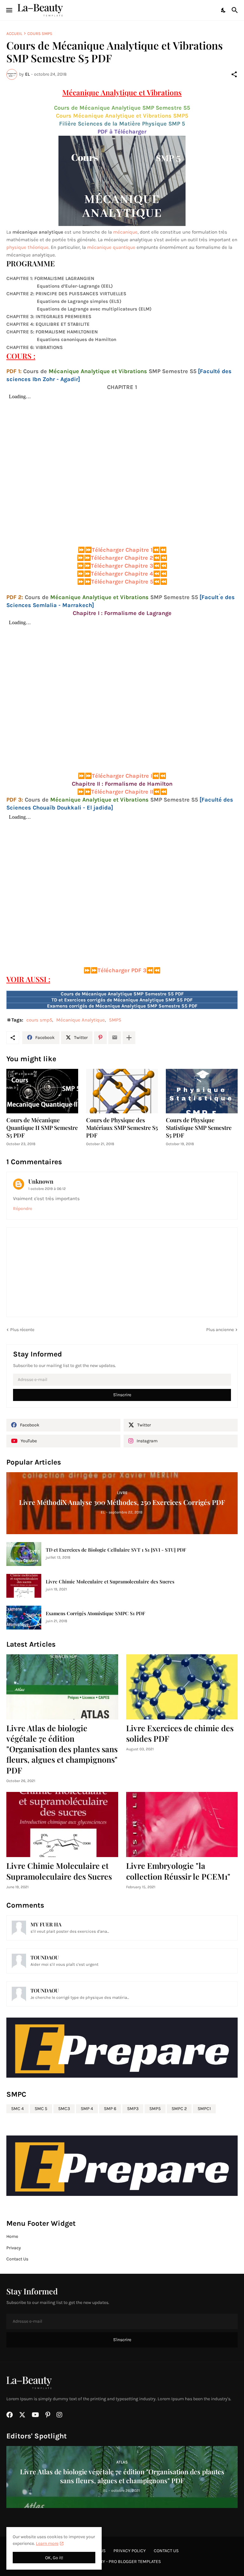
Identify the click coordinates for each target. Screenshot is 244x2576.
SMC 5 (41, 2109)
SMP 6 (110, 2109)
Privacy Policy (130, 2551)
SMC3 (64, 2109)
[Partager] (234, 74)
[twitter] (22, 2415)
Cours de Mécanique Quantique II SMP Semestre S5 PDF (42, 1128)
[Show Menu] (9, 10)
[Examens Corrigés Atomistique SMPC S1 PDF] (24, 1618)
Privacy (14, 2248)
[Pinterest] (100, 1038)
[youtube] (35, 2415)
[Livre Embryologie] (182, 1824)
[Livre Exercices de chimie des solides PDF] (182, 1687)
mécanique (125, 232)
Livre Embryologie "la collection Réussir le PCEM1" (178, 1871)
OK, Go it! (54, 2558)
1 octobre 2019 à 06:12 (47, 1189)
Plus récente (22, 1330)
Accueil (14, 34)
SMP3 (133, 2109)
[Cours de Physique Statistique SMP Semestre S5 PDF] (202, 1091)
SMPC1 (204, 2109)
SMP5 (115, 1020)
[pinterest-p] (48, 2415)
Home (12, 2236)
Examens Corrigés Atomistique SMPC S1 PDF (95, 1613)
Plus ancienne (220, 1330)
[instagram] (59, 2415)
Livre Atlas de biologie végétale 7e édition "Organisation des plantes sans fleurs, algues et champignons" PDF (62, 1749)
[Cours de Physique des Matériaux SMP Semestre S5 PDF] (122, 1091)
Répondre (23, 1209)
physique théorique (27, 247)
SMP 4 (87, 2109)
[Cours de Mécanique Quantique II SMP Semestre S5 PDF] (42, 1091)
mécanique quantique (111, 247)
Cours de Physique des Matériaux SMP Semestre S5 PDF (122, 1128)
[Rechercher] (236, 10)
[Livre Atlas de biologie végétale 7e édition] (62, 1687)
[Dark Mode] (224, 10)
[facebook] (10, 2415)
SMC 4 (17, 2109)
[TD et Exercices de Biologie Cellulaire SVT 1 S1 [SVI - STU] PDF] (24, 1554)
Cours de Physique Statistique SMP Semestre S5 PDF (199, 1128)
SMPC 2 (179, 2109)
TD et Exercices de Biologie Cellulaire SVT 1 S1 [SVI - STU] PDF (116, 1550)
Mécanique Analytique (81, 1020)
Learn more (47, 2543)
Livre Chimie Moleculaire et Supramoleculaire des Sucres (110, 1582)
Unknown (41, 1181)
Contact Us (17, 2259)
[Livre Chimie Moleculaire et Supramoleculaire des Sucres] (24, 1586)
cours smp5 (40, 34)
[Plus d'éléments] (129, 1038)
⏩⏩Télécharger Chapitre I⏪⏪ (122, 776)
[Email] (115, 1038)
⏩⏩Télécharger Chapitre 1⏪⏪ (122, 550)
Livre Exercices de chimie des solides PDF (180, 1733)
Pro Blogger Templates (135, 2562)
